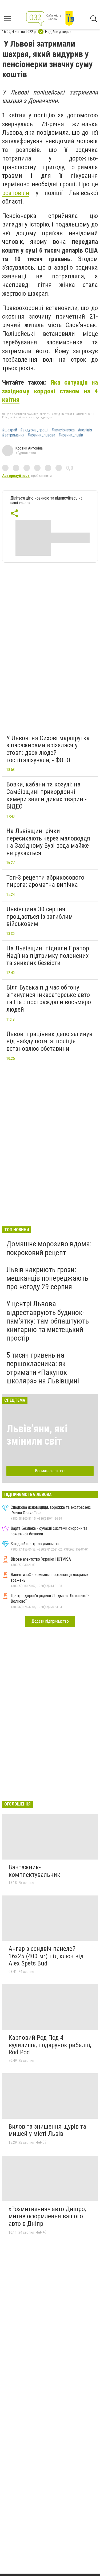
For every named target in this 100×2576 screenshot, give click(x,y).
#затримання (13, 435)
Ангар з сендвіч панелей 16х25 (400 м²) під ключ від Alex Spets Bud (46, 1956)
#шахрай (10, 430)
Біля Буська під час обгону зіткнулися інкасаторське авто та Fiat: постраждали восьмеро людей (49, 998)
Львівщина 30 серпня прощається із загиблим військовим (40, 916)
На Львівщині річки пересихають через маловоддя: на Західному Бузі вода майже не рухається (49, 842)
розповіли (16, 193)
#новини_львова (41, 435)
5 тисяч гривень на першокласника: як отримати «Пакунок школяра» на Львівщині (43, 1368)
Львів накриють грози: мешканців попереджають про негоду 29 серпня (47, 1278)
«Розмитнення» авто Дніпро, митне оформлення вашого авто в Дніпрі (47, 2216)
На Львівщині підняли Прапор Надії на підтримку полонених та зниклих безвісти (48, 956)
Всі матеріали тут (50, 1471)
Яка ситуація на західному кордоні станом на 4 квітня (50, 391)
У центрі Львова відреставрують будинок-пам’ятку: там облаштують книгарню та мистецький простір (48, 1321)
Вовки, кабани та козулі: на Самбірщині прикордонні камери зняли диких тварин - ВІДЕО (47, 795)
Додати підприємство (50, 1621)
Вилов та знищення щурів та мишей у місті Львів (47, 2130)
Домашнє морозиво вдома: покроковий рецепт (49, 1248)
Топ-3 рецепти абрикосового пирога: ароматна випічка (45, 881)
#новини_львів (71, 435)
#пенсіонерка (63, 430)
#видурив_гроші (34, 430)
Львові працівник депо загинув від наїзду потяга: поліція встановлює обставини (49, 1041)
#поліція (85, 430)
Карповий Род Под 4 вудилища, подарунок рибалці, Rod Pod (50, 2045)
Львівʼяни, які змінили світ (37, 1435)
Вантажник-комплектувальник (34, 1871)
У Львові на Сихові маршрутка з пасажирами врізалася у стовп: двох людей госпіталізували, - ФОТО (48, 749)
